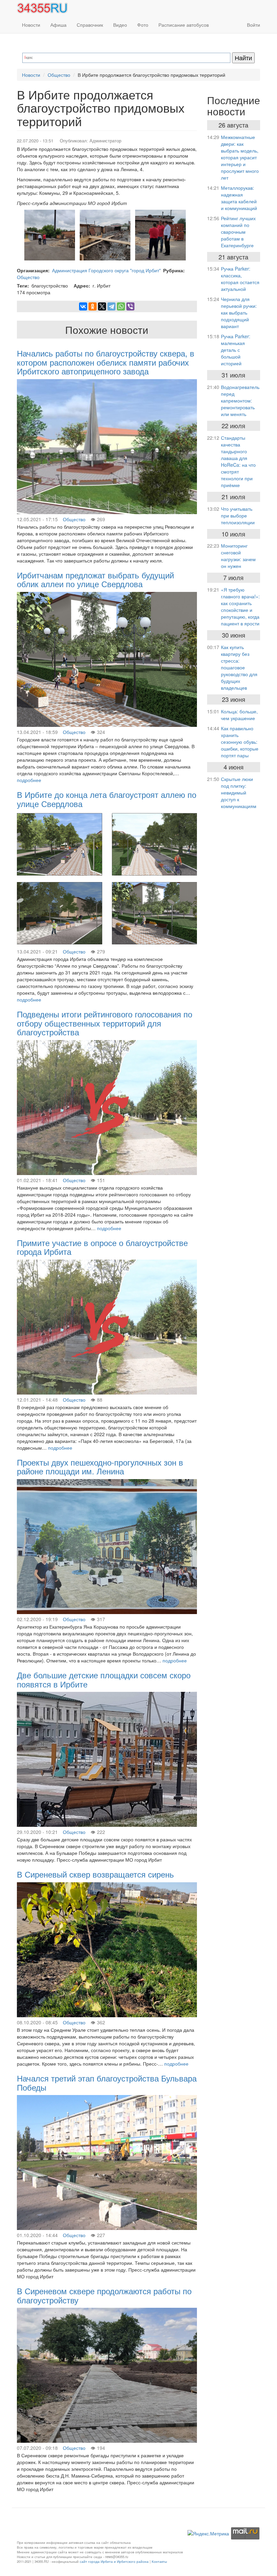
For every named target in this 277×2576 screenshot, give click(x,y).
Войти (254, 25)
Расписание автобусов (184, 25)
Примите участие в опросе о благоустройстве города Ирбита (102, 1247)
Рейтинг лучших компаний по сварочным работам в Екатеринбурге (238, 232)
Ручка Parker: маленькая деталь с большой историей (236, 350)
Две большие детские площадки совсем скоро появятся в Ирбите (104, 1679)
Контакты (159, 2561)
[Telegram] (111, 306)
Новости (31, 25)
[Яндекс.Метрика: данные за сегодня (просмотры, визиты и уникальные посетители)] (208, 2533)
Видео (120, 25)
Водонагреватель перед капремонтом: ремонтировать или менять (240, 400)
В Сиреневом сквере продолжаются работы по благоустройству (104, 2295)
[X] (102, 306)
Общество (59, 75)
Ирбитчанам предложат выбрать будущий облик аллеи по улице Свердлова (95, 579)
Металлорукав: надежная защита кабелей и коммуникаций (239, 198)
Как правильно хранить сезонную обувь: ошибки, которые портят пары (240, 742)
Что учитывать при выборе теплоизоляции (238, 515)
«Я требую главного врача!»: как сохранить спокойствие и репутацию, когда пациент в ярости (240, 606)
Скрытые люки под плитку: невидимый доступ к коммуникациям (239, 792)
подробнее (29, 780)
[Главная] (45, 8)
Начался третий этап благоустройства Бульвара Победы (107, 2082)
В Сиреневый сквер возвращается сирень (95, 1874)
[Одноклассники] (93, 306)
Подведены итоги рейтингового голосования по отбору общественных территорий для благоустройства (105, 1023)
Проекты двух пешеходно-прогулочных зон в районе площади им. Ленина (100, 1466)
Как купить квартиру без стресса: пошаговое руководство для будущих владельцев (239, 667)
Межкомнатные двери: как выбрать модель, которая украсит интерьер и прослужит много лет (240, 157)
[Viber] (130, 306)
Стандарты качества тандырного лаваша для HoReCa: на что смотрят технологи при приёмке (238, 461)
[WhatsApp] (121, 306)
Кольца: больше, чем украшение (239, 715)
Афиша (58, 25)
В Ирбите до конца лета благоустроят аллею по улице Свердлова (107, 799)
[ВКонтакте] (83, 306)
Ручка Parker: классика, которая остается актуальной (240, 279)
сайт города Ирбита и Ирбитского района (114, 2561)
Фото (143, 25)
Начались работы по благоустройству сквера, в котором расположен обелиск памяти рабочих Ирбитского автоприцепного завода (106, 362)
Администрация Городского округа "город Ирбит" (106, 270)
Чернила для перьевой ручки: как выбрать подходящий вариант (239, 313)
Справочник (90, 25)
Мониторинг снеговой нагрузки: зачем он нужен (238, 556)
